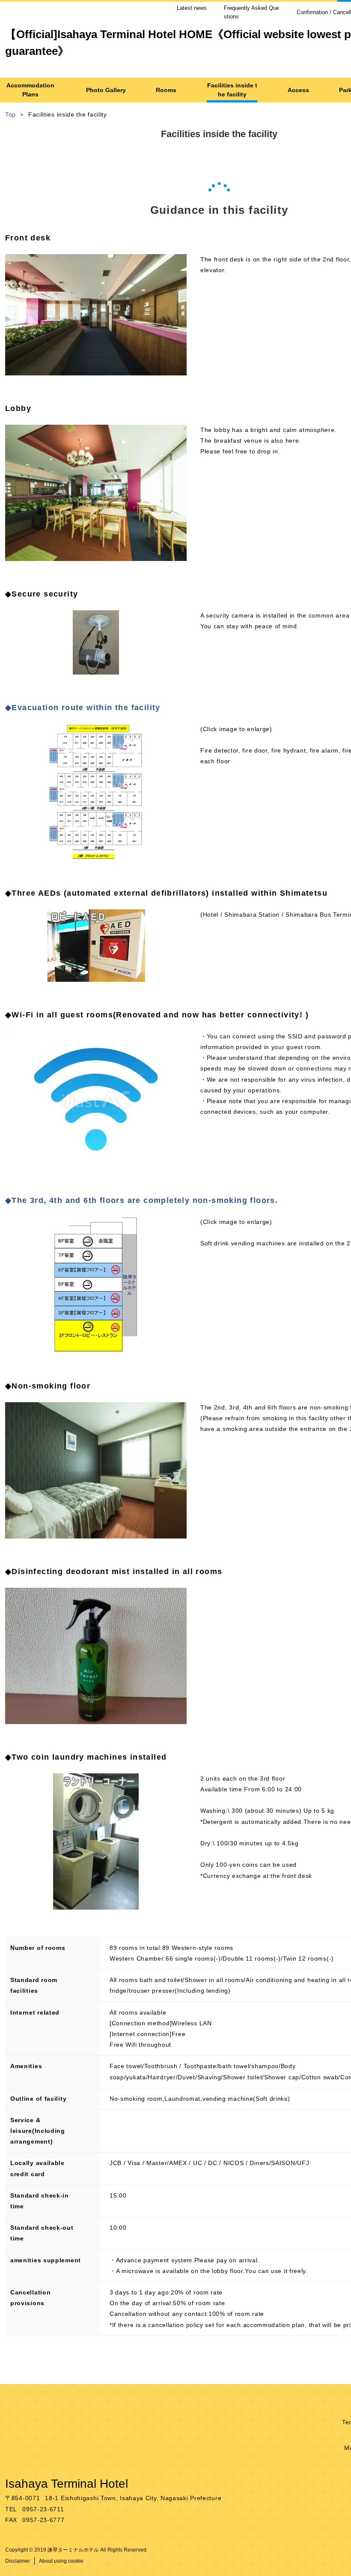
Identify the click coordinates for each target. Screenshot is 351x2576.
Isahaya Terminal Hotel (67, 2484)
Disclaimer (18, 2561)
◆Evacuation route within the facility (83, 708)
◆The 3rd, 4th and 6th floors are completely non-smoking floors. (141, 1200)
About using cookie (61, 2561)
